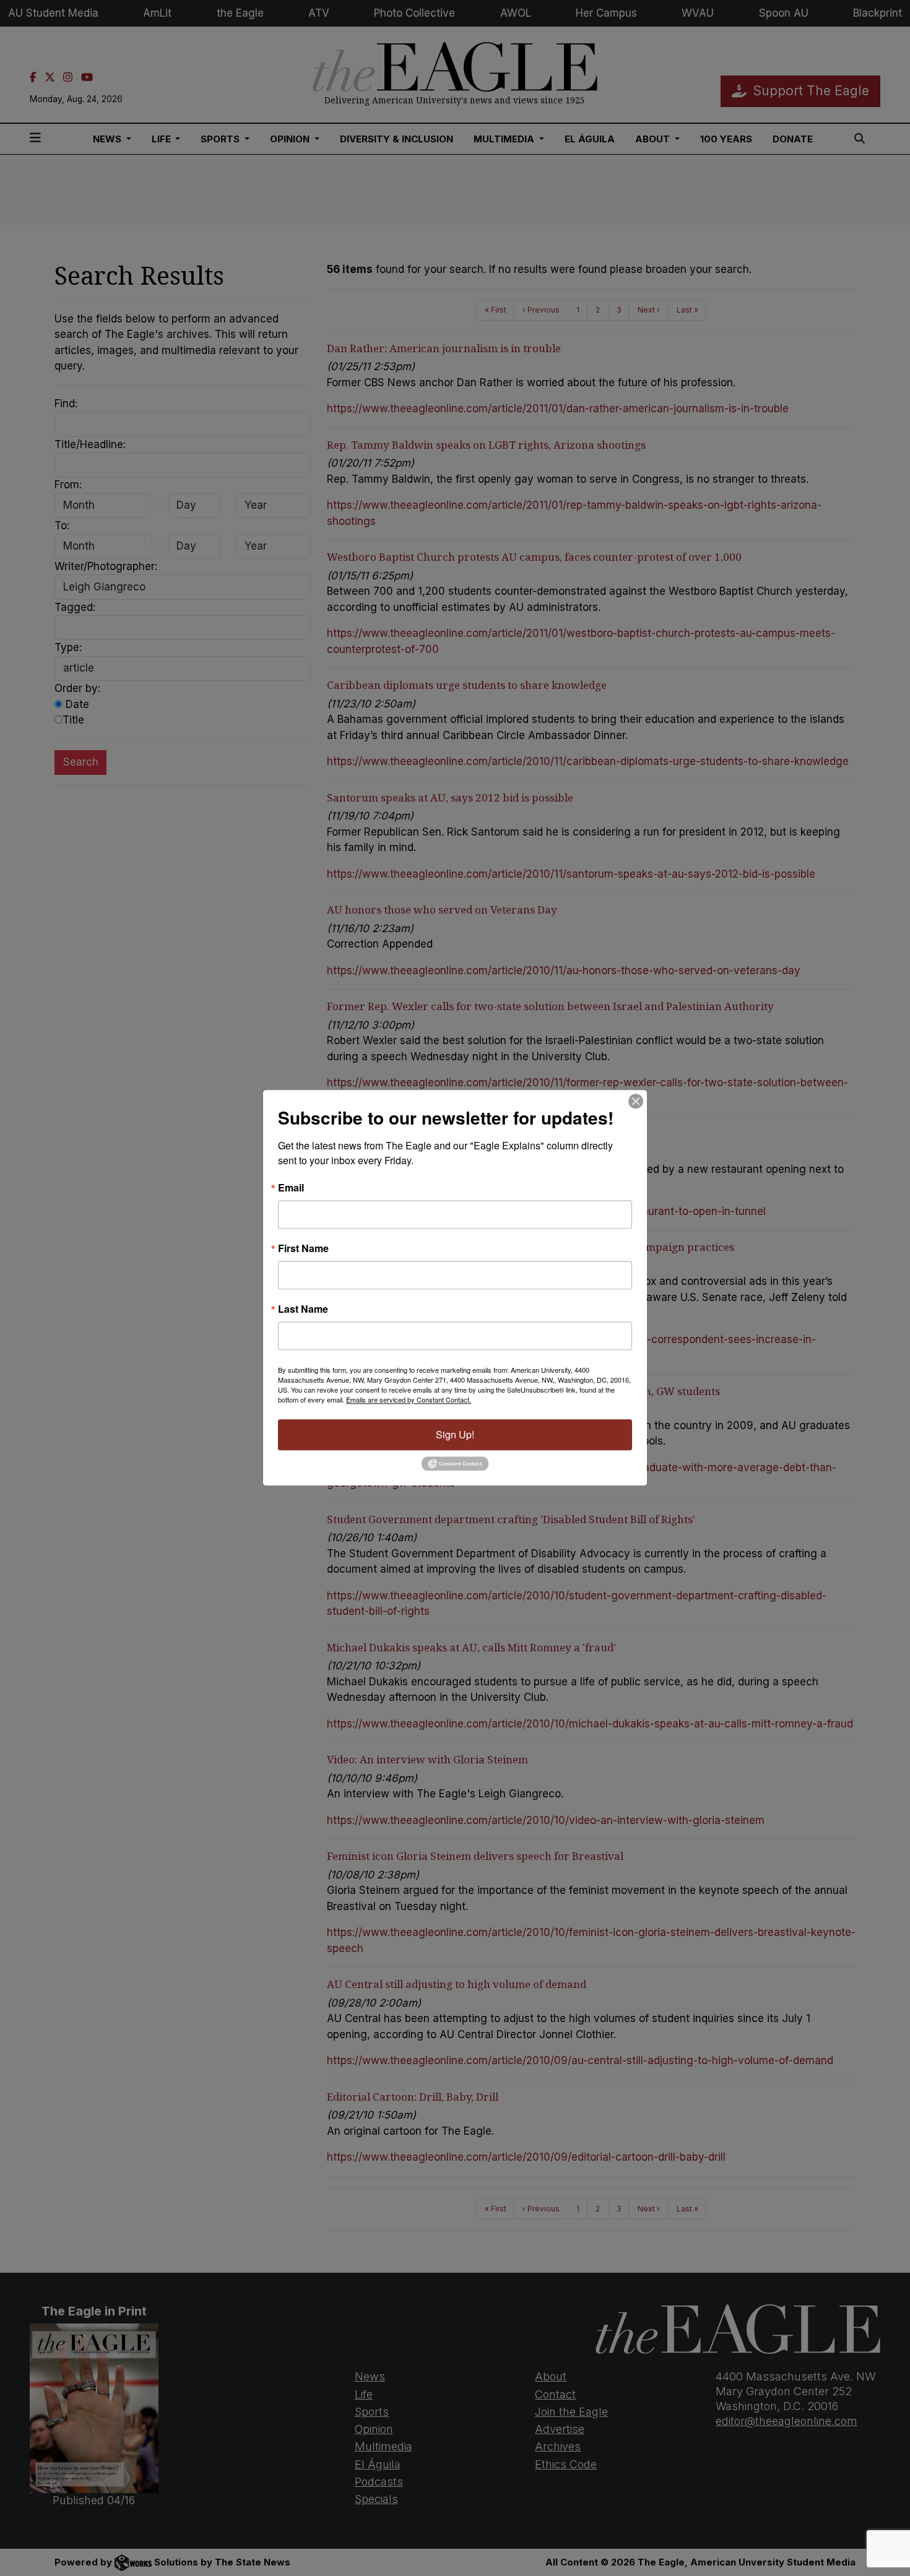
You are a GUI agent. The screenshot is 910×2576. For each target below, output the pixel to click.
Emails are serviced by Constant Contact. (409, 1399)
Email (291, 1188)
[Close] (636, 1101)
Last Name (303, 1309)
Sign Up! (455, 1434)
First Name (303, 1248)
